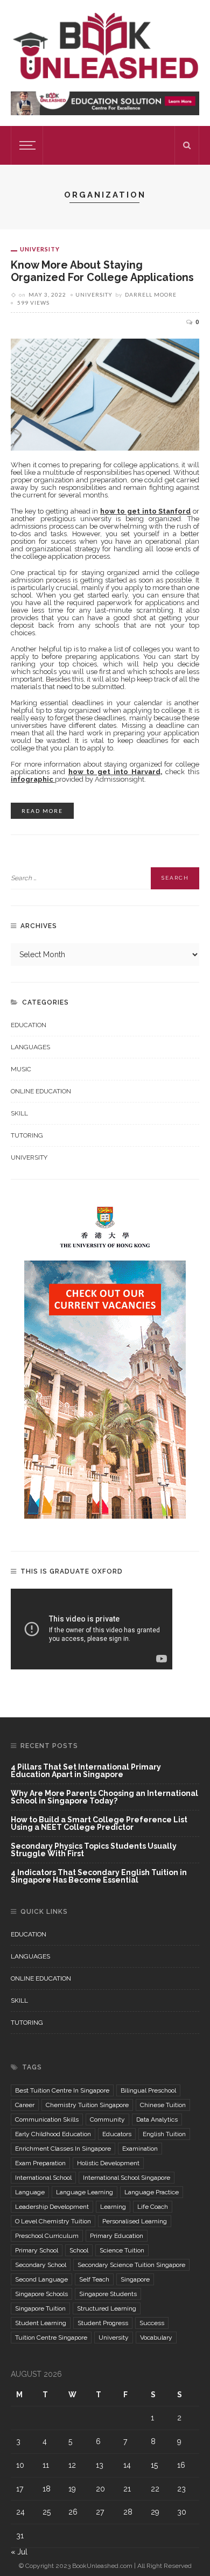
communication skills (47, 2119)
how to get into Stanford (146, 511)
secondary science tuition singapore (131, 2265)
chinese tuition (163, 2105)
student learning (41, 2323)
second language (41, 2279)
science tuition (122, 2250)
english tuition (164, 2134)
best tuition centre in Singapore (62, 2090)
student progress (103, 2323)
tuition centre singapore (51, 2338)
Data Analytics (157, 2119)
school (79, 2250)
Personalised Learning (135, 2221)
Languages (30, 1047)
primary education (117, 2236)
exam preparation (40, 2163)
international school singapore (127, 2178)
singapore (135, 2279)
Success (152, 2323)
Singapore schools (41, 2294)
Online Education (41, 1091)
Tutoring (27, 1135)
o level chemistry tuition (53, 2221)
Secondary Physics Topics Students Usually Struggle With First (94, 1850)
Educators (117, 2134)
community (107, 2119)
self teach (94, 2279)
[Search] (187, 145)
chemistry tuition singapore (87, 2105)
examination (140, 2149)
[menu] (26, 145)
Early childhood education (53, 2134)
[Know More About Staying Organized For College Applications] (105, 394)
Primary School (37, 2250)
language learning (85, 2192)
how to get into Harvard (114, 772)
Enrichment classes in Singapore (63, 2149)
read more (42, 811)
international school (43, 2178)
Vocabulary (156, 2338)
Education (29, 1025)
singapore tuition (40, 2308)
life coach (153, 2207)
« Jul (19, 2552)
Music (21, 1069)
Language (30, 2192)
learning (113, 2207)
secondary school (41, 2265)
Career (25, 2105)
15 (154, 2465)
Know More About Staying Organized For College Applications (102, 271)
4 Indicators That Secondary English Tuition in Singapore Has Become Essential (99, 1876)
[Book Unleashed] (105, 45)
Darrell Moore (151, 294)
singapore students (108, 2294)
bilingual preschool (148, 2090)
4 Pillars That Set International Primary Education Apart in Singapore (86, 1771)
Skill (19, 1113)
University (40, 249)
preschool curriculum (47, 2236)
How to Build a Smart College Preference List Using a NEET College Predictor (99, 1824)
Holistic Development (108, 2163)
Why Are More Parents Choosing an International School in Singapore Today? (104, 1797)
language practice (152, 2192)
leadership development (52, 2207)
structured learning (107, 2308)
